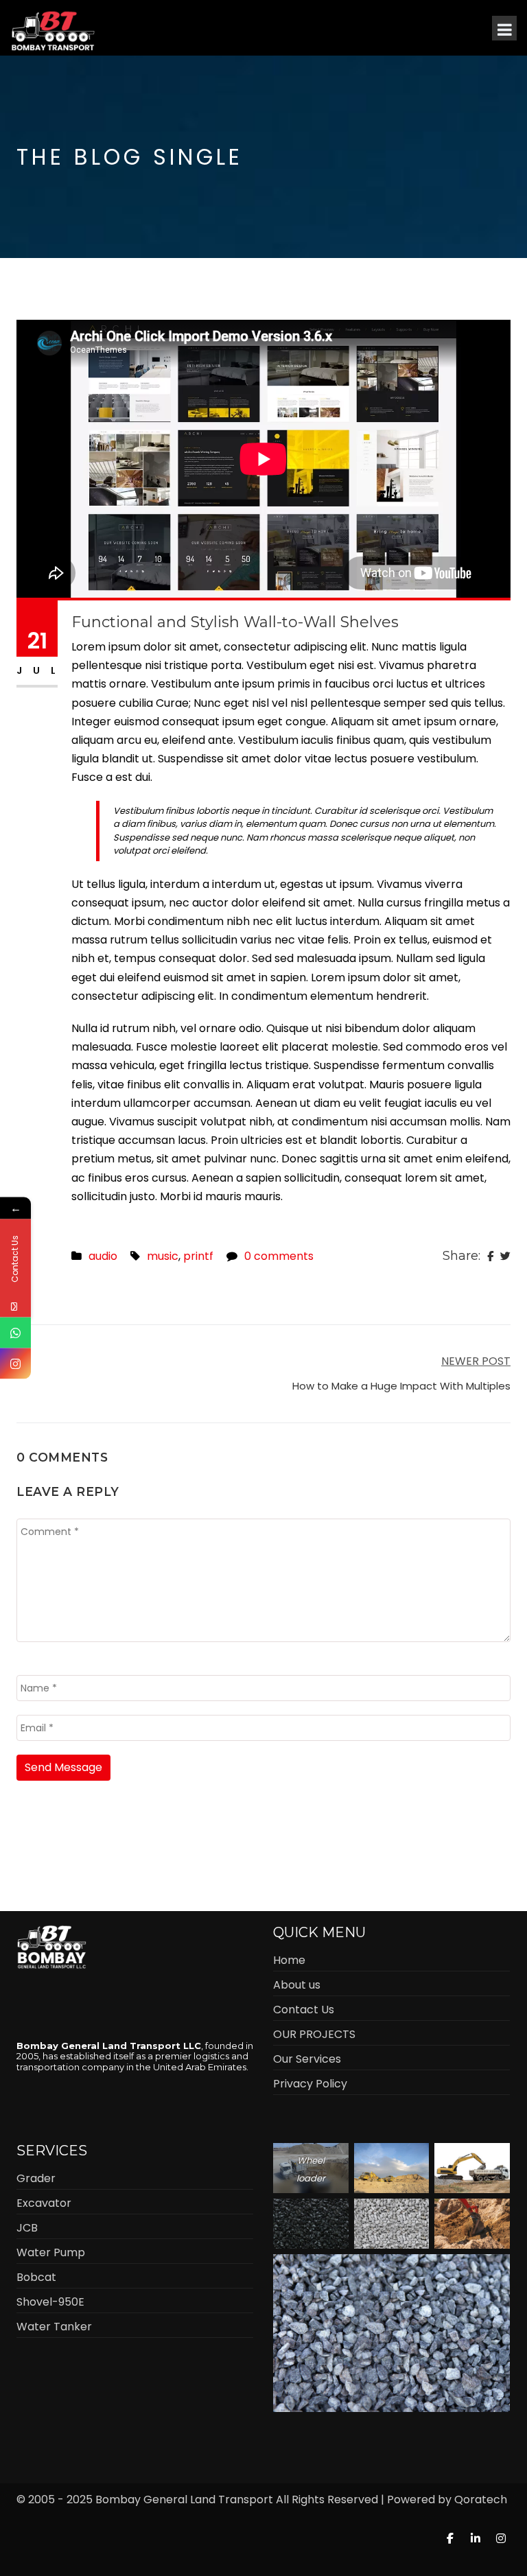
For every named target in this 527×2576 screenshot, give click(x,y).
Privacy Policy (310, 2084)
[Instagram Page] (15, 1364)
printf (198, 1256)
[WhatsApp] (15, 1333)
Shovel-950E (50, 2302)
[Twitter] (505, 1256)
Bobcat (36, 2277)
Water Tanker (54, 2327)
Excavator (44, 2203)
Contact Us (304, 2010)
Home (289, 1960)
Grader (36, 2178)
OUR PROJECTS (314, 2034)
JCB (27, 2228)
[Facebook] (490, 1256)
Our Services (307, 2059)
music (163, 1256)
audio (103, 1256)
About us (297, 1985)
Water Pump (51, 2252)
